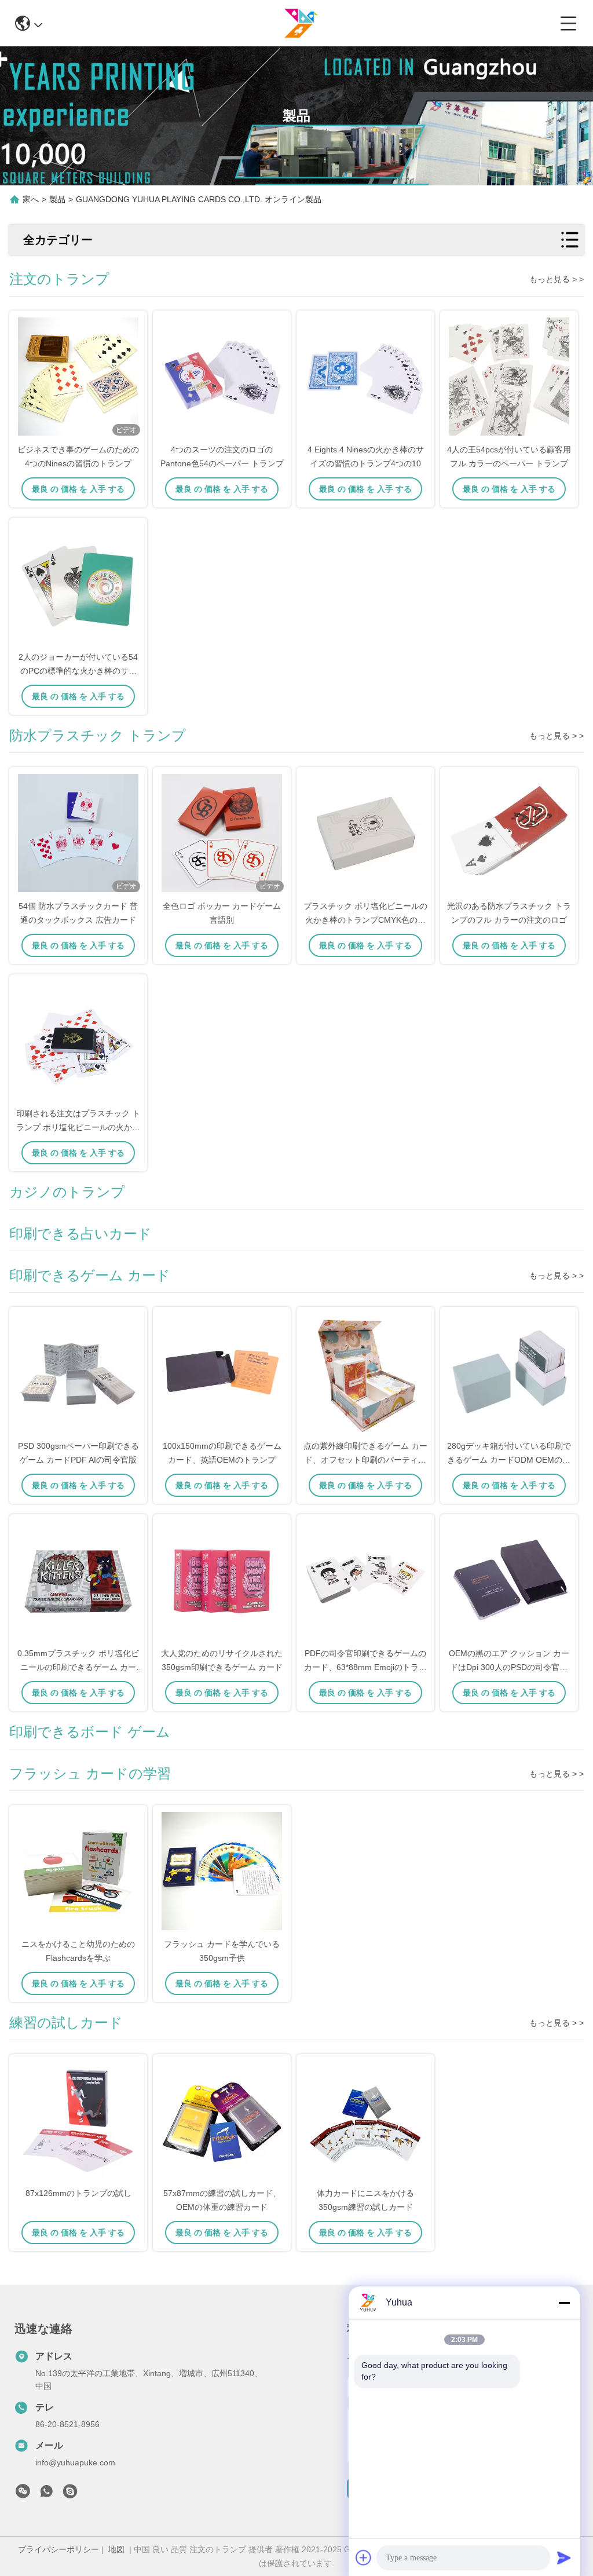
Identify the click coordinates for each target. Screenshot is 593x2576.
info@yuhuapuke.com (75, 2462)
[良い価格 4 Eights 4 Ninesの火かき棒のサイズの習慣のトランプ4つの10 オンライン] (365, 378)
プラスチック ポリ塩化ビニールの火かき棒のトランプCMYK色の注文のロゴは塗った (365, 920)
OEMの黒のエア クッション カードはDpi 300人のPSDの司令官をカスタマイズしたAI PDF (509, 1667)
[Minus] (564, 2303)
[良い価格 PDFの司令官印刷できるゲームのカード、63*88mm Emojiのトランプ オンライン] (365, 1581)
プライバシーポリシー (58, 2549)
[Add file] (364, 2557)
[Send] (564, 2557)
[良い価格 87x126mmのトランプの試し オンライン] (78, 2121)
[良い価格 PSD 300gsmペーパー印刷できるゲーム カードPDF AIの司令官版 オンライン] (78, 1374)
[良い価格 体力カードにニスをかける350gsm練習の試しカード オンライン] (365, 2121)
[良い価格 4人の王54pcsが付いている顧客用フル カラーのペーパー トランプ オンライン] (509, 378)
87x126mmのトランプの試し (78, 2193)
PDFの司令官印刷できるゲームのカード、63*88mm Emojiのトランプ (365, 1667)
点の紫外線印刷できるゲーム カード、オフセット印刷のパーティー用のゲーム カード (365, 1460)
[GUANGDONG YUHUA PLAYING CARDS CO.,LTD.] (301, 23)
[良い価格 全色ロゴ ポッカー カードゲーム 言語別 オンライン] (222, 834)
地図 (116, 2549)
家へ (31, 199)
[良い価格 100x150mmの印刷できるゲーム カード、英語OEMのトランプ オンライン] (222, 1374)
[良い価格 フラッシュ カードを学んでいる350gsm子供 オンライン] (222, 1872)
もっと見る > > (557, 279)
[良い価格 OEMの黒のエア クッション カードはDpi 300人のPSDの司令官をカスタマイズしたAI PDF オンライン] (509, 1581)
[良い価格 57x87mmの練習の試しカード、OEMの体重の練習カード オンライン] (222, 2121)
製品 (57, 199)
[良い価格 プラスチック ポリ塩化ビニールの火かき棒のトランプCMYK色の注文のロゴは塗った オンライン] (365, 834)
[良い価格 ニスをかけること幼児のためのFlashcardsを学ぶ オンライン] (78, 1872)
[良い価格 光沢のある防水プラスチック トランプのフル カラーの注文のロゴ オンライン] (509, 834)
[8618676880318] (46, 2494)
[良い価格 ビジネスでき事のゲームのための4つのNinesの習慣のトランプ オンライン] (78, 378)
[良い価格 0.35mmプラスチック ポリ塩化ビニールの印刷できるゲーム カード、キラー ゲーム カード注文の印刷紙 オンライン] (78, 1581)
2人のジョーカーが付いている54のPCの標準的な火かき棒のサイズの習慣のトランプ (78, 671)
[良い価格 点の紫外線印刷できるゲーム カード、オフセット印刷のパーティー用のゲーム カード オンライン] (365, 1374)
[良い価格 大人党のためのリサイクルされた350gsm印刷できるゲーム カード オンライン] (222, 1581)
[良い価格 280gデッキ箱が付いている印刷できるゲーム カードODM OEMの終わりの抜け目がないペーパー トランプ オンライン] (509, 1374)
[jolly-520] (70, 2494)
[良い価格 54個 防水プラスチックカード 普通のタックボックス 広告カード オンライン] (78, 834)
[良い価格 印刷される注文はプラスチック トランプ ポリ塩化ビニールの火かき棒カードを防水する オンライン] (78, 1042)
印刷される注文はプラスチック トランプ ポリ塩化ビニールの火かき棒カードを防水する (78, 1127)
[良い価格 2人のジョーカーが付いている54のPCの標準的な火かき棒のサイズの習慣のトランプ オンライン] (78, 585)
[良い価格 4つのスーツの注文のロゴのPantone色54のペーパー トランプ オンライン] (222, 378)
